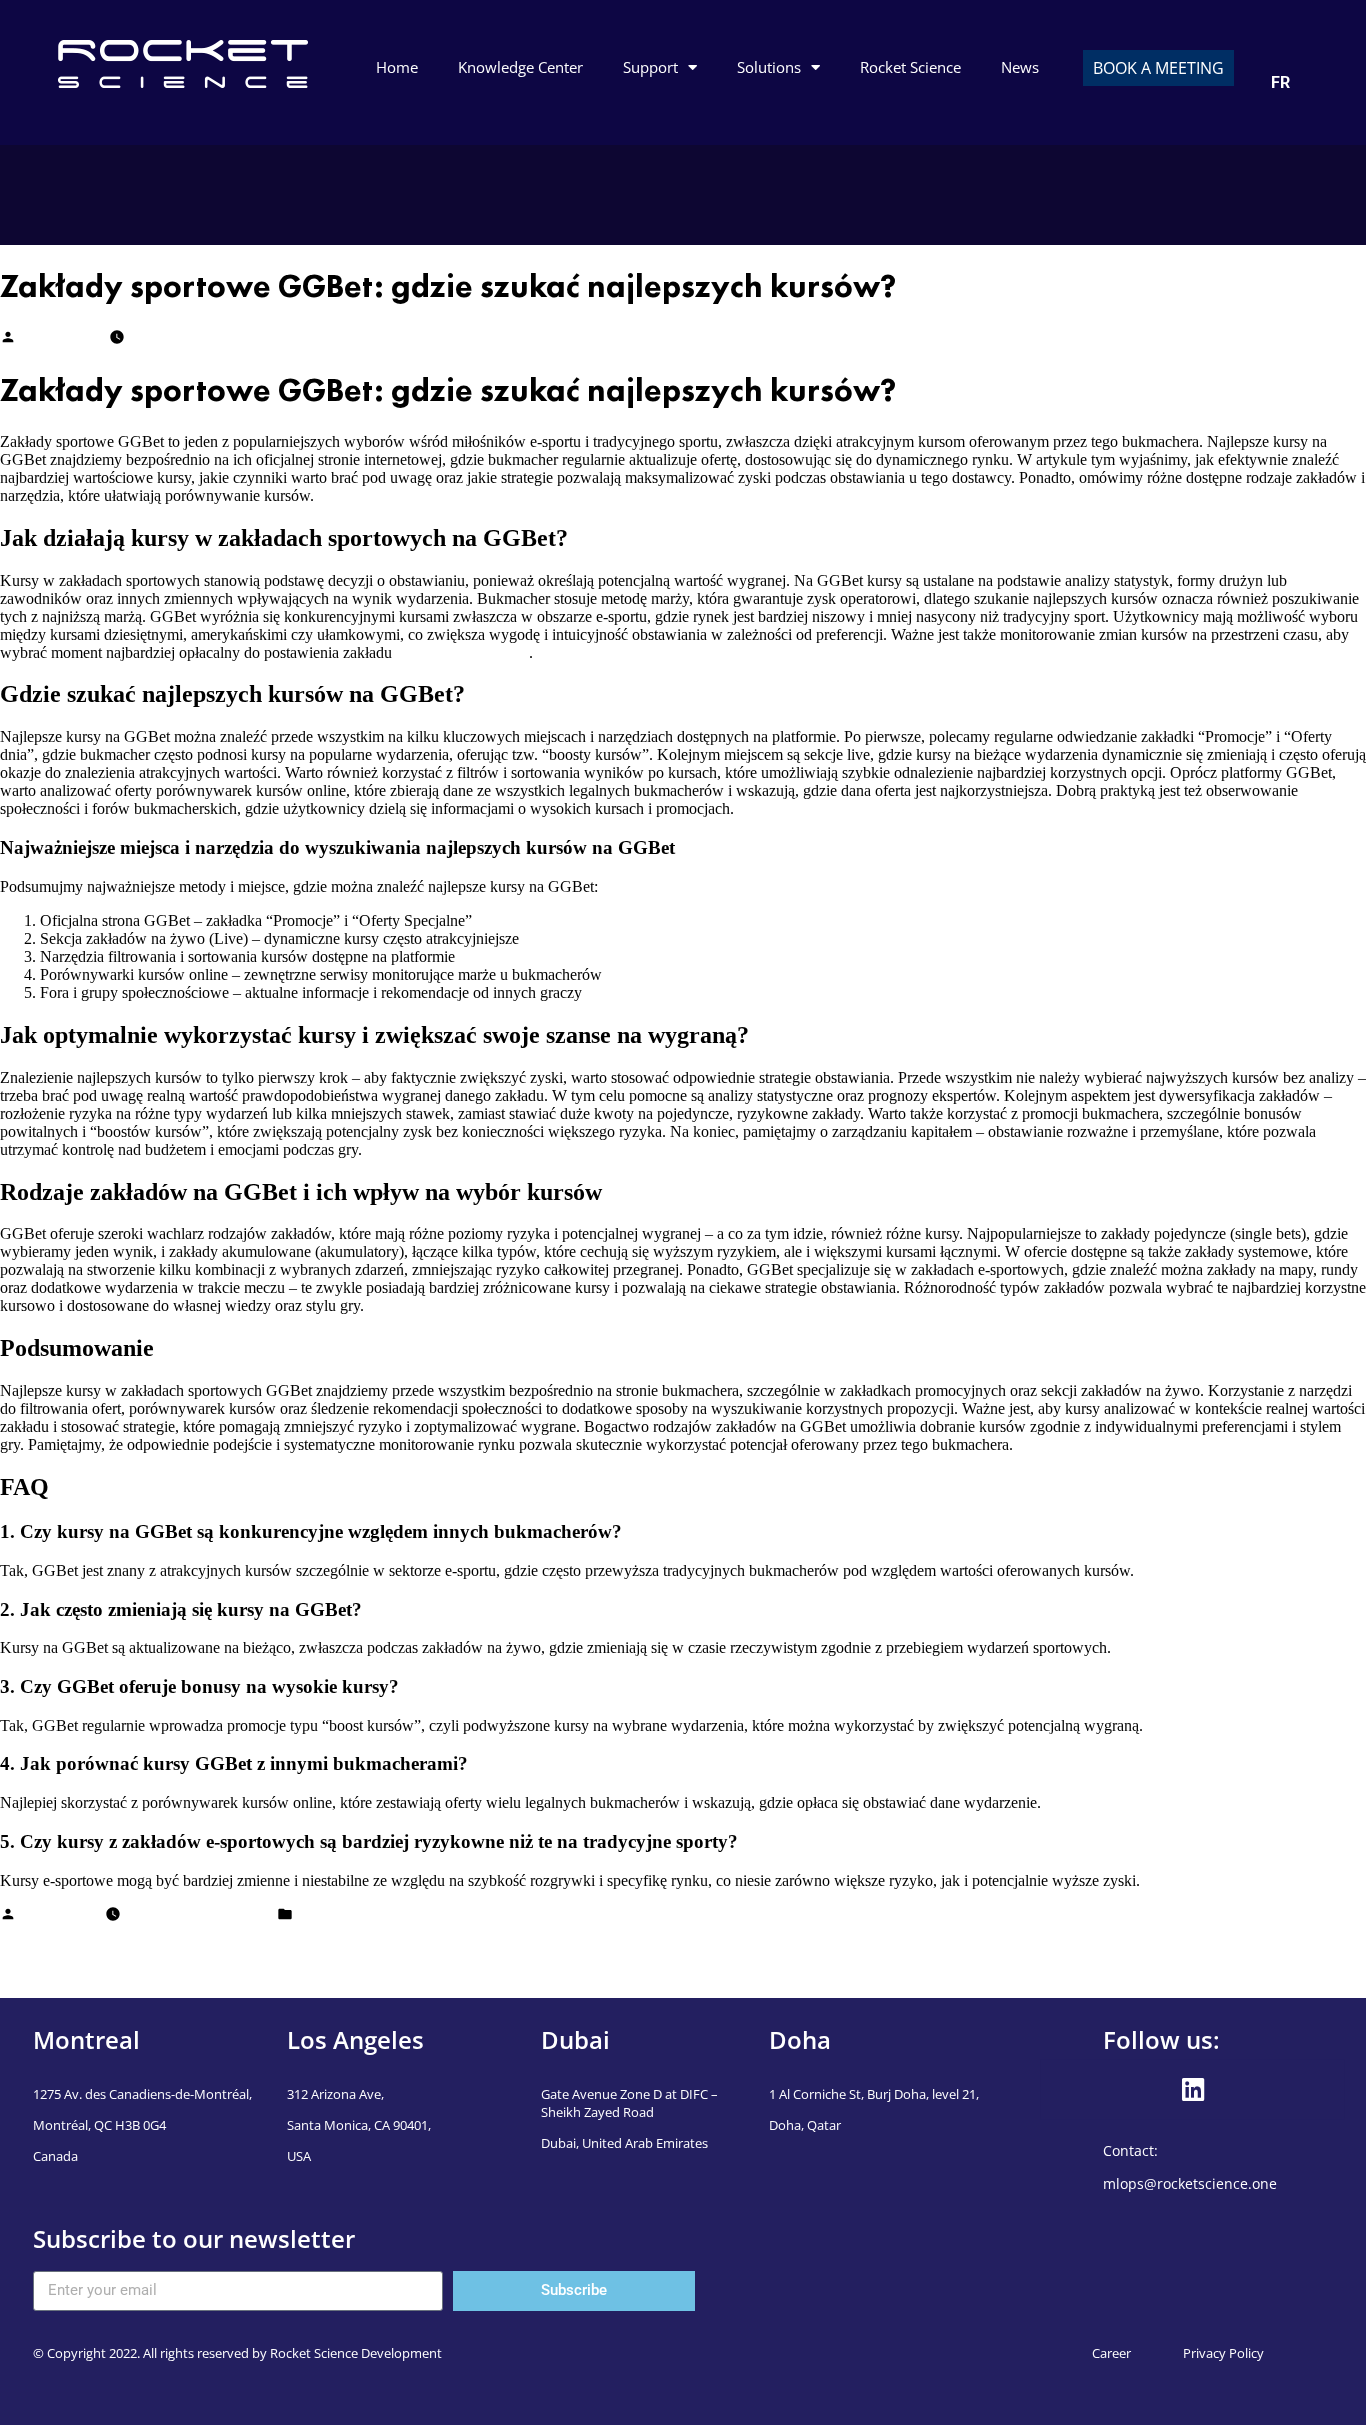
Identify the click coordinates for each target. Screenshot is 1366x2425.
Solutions (769, 67)
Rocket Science (910, 67)
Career (1111, 2353)
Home (397, 67)
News (1020, 67)
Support (650, 67)
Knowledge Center (520, 67)
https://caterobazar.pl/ (462, 652)
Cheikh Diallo (60, 339)
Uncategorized (339, 1916)
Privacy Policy (1223, 2353)
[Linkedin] (1193, 2089)
